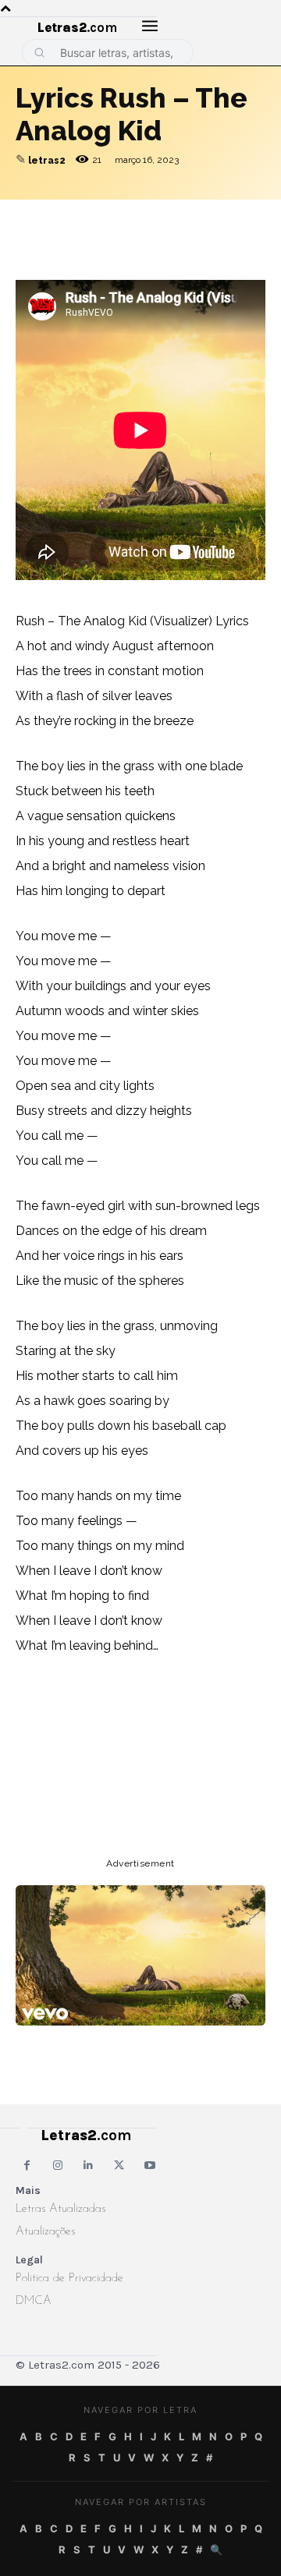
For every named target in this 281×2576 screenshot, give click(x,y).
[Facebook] (103, 215)
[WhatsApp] (139, 215)
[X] (175, 215)
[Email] (67, 215)
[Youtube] (150, 2166)
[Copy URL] (31, 215)
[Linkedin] (211, 215)
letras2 (47, 161)
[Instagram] (57, 2166)
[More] (247, 215)
